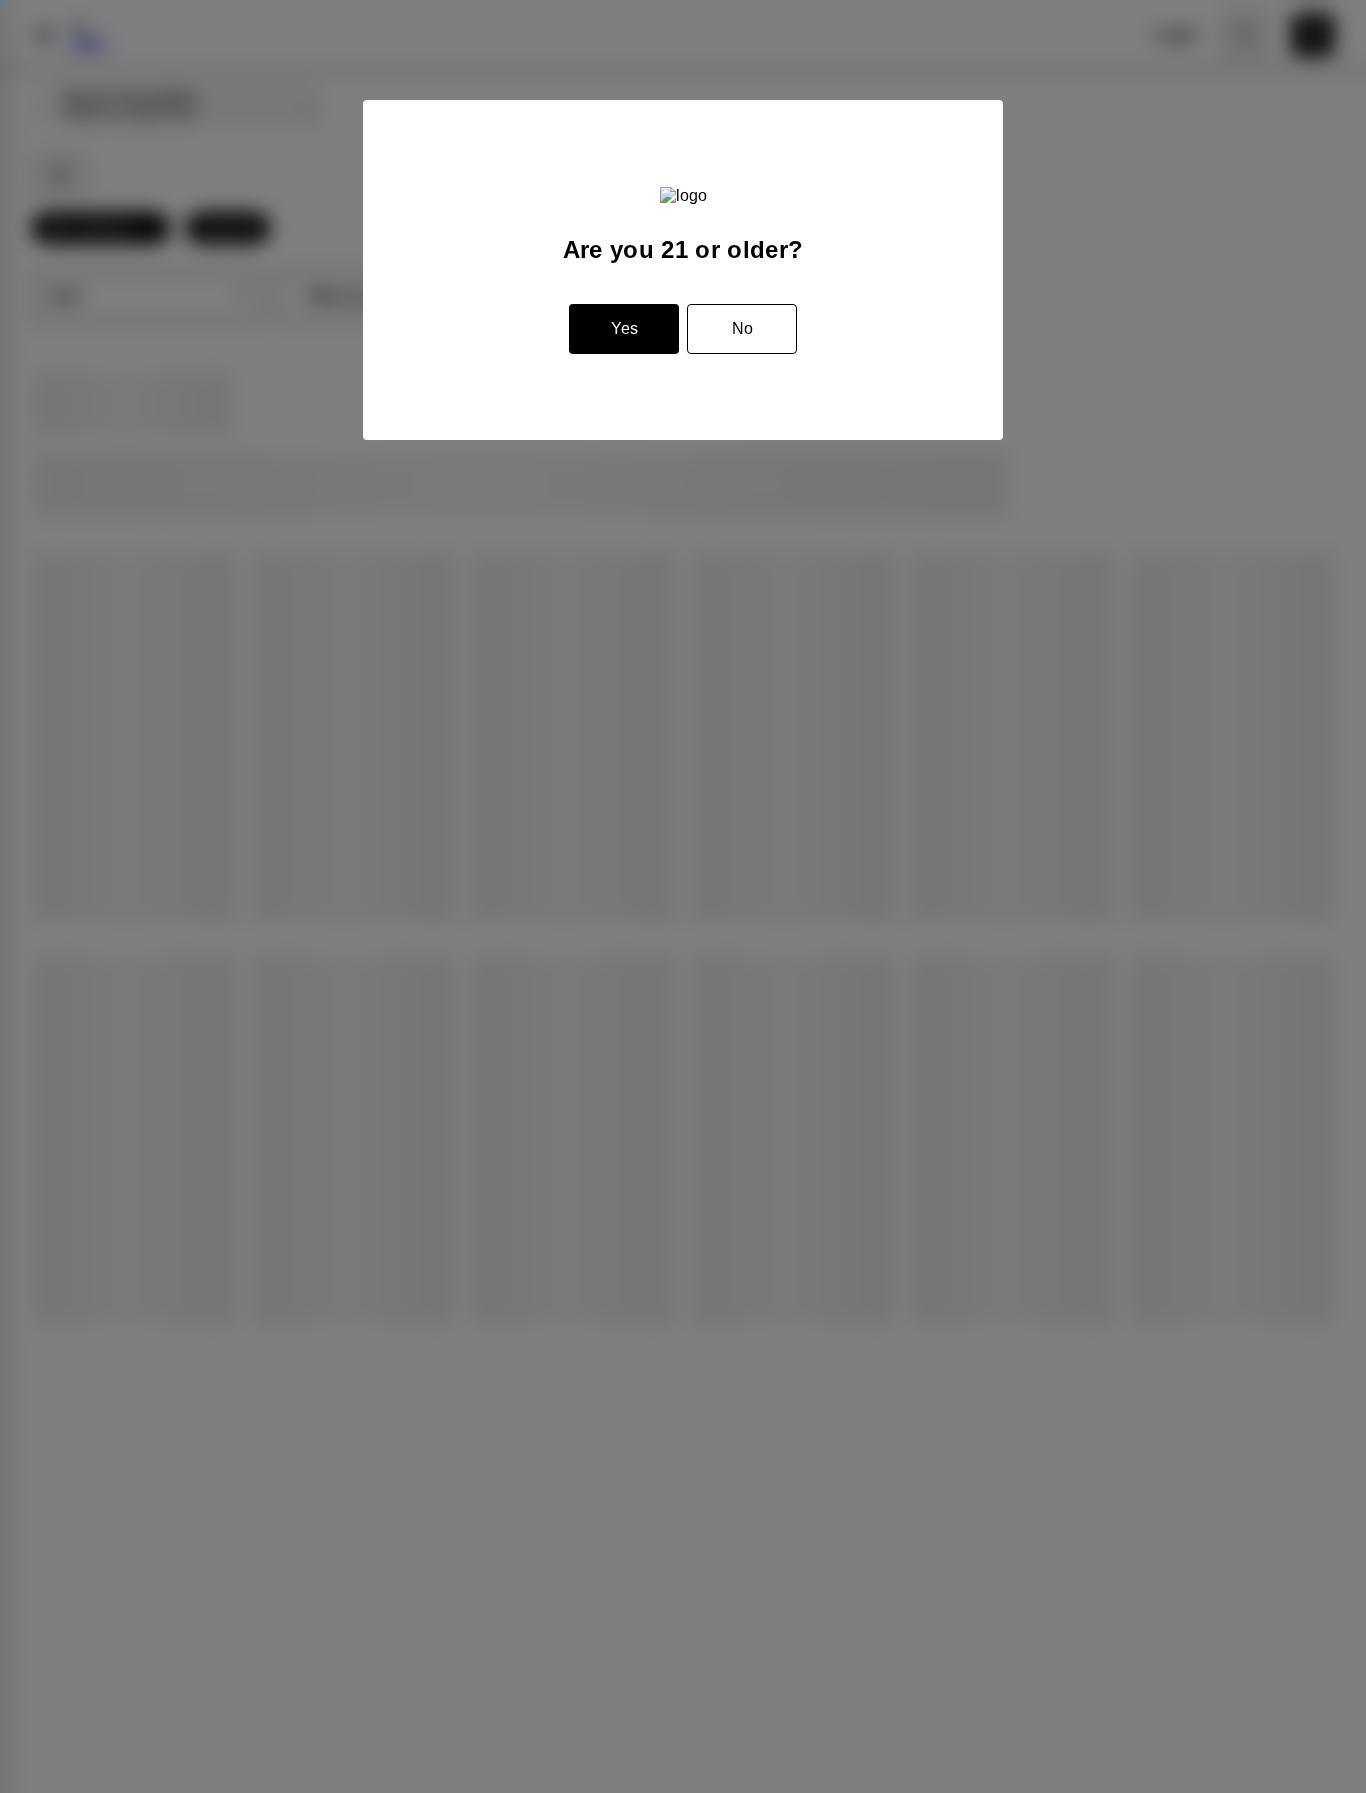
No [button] (742, 328)
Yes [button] (624, 328)
